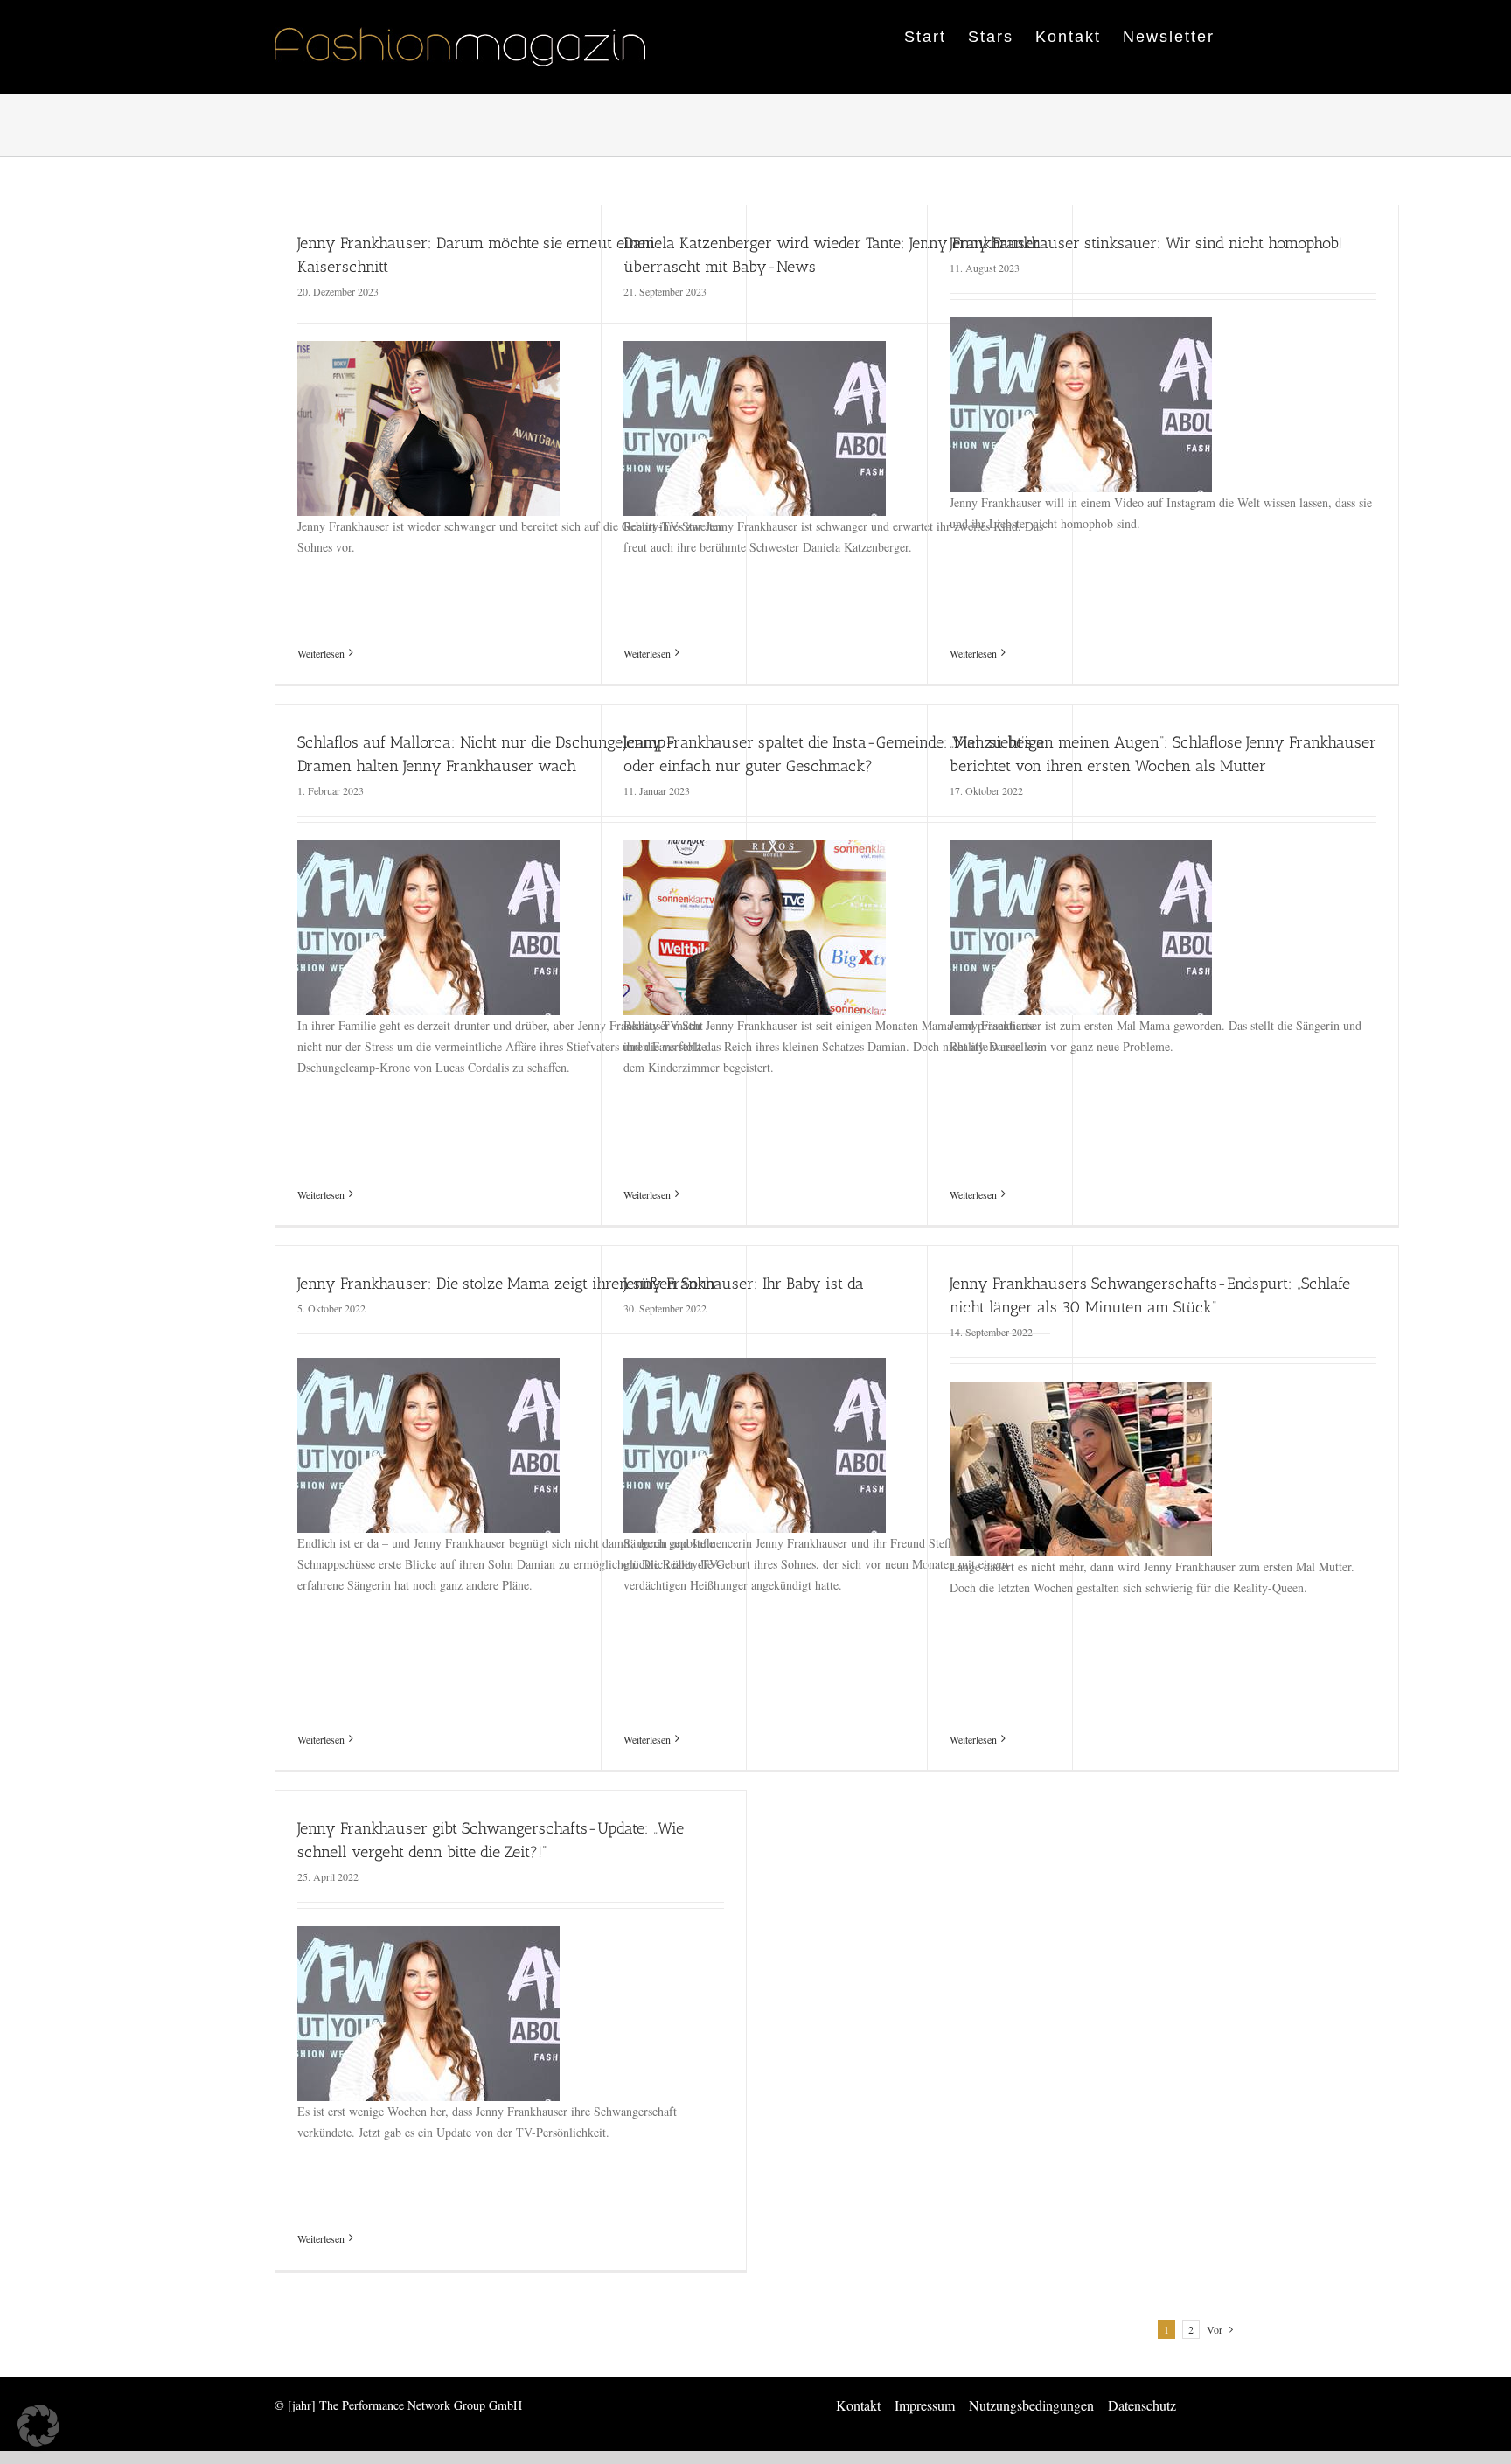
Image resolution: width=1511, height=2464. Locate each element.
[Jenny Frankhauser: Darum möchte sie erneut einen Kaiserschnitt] (428, 351)
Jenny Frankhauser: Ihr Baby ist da (744, 1284)
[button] (38, 2426)
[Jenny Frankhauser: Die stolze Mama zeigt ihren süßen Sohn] (428, 1368)
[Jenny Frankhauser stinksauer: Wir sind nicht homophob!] (1081, 327)
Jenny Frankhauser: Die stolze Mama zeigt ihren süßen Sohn (506, 1284)
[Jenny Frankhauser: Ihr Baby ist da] (755, 1368)
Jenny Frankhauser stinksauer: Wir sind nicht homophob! (1146, 243)
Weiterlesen (321, 653)
